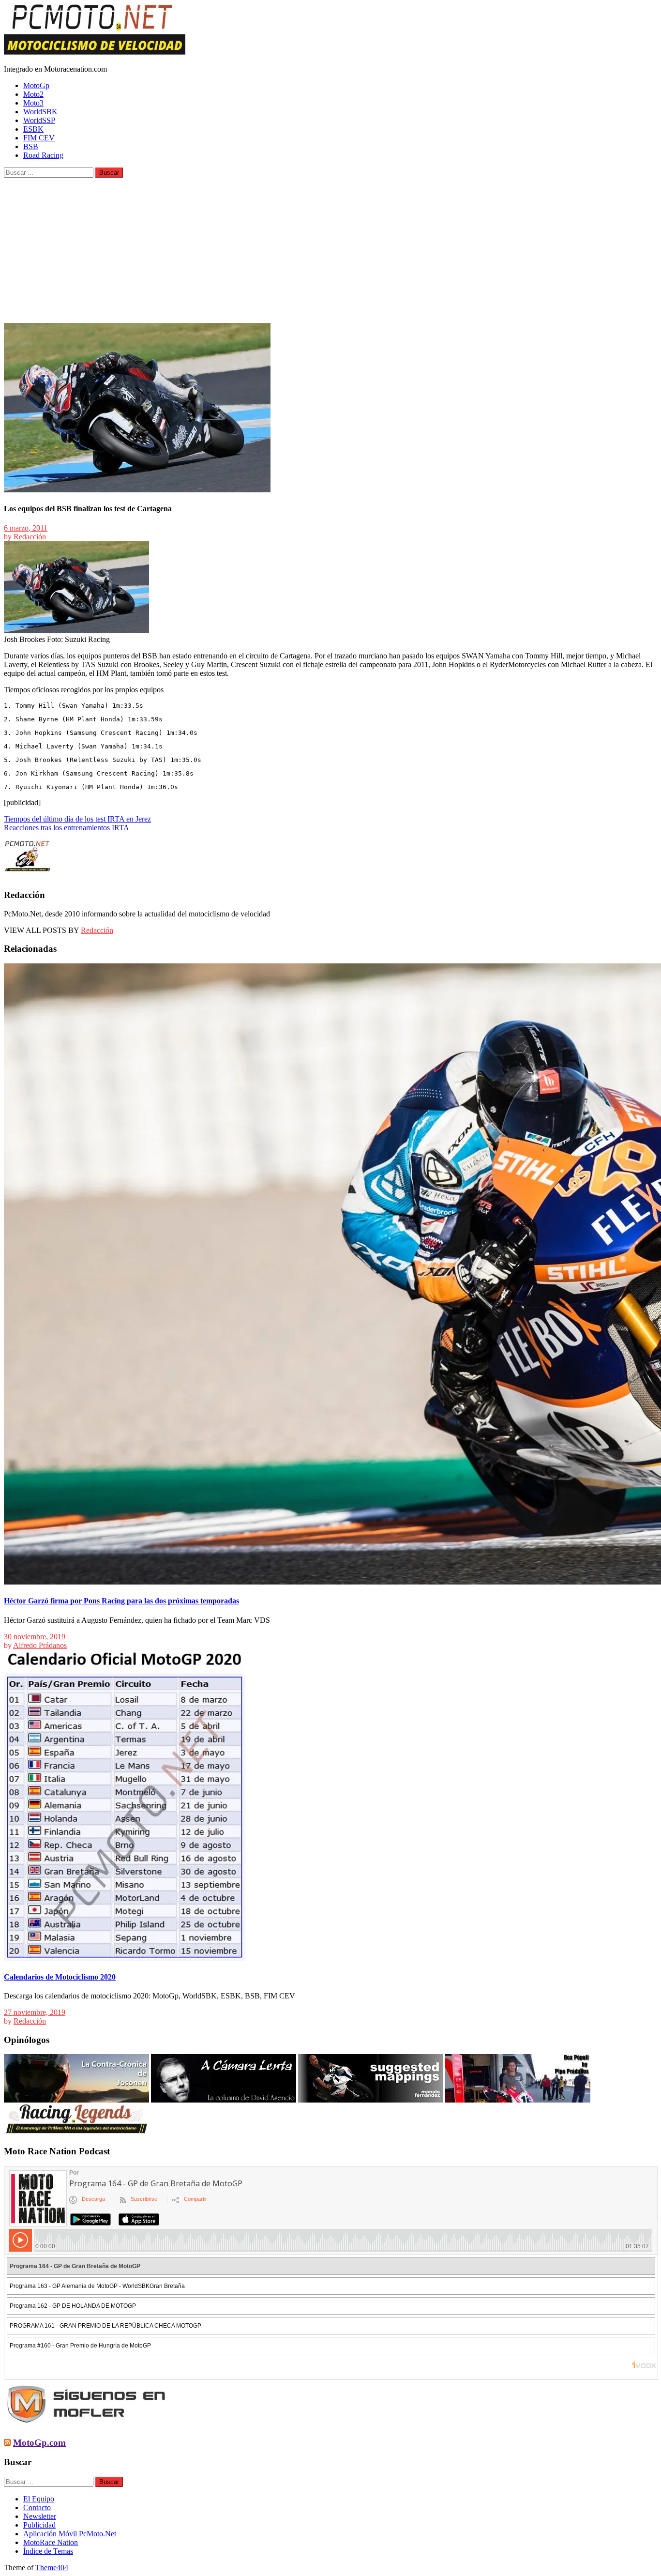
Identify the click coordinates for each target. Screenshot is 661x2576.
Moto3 (33, 103)
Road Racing (43, 155)
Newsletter (40, 2516)
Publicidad (39, 2525)
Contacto (37, 2507)
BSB (31, 146)
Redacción (30, 537)
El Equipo (39, 2499)
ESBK (33, 129)
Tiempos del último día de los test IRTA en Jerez (77, 819)
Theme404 (52, 2568)
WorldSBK (40, 112)
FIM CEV (39, 138)
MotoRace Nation (51, 2542)
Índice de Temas (48, 2551)
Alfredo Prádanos (40, 1645)
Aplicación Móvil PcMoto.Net (70, 2534)
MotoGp (36, 85)
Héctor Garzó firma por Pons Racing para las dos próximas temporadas (121, 1601)
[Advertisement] (330, 250)
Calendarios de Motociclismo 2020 (60, 1977)
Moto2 (33, 94)
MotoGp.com (39, 2443)
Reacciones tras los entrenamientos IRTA (67, 828)
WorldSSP (39, 120)
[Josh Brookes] (76, 631)
